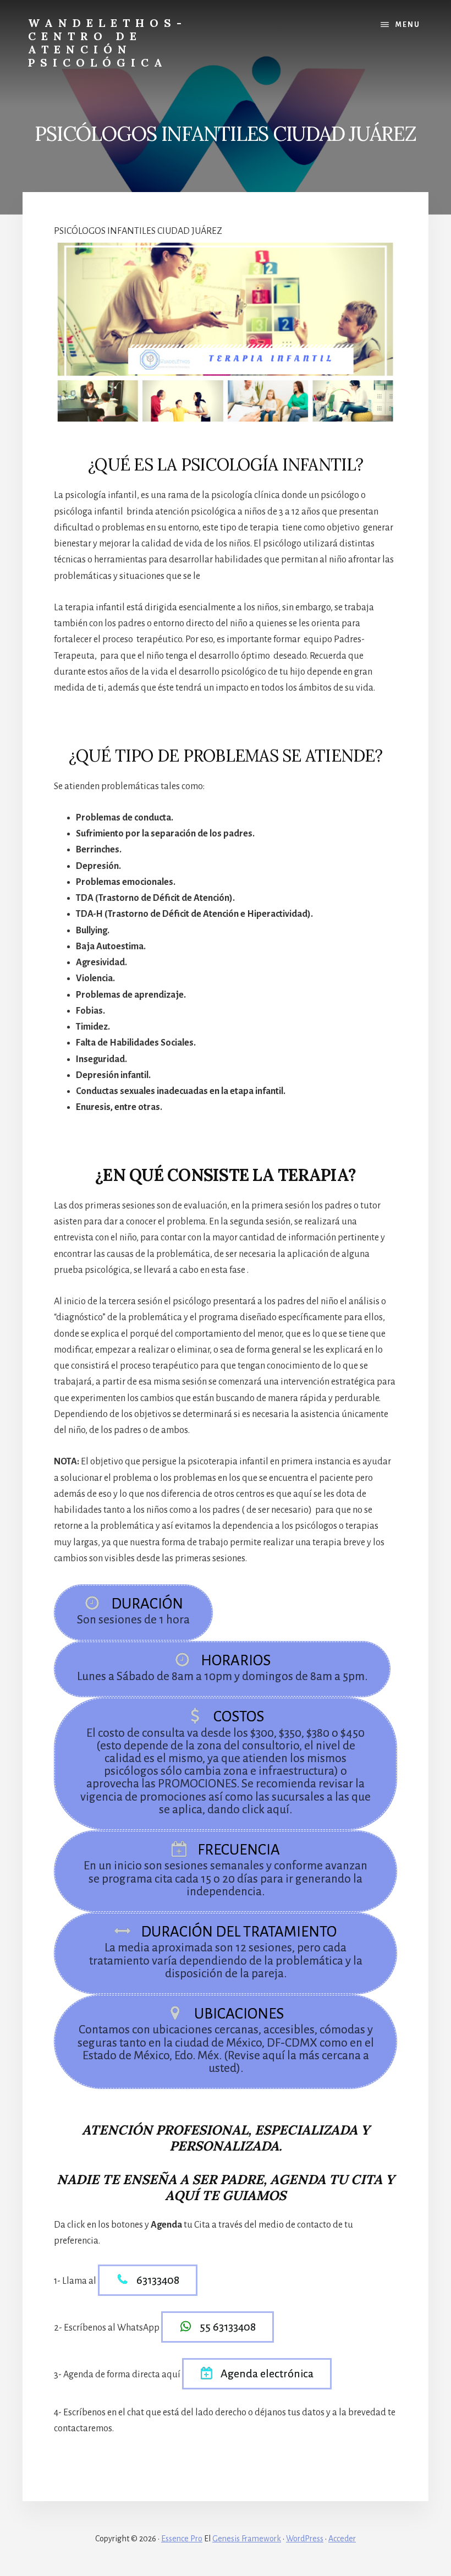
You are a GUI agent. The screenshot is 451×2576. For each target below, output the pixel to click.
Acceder (342, 2539)
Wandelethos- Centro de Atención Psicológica (108, 43)
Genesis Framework (247, 2539)
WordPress (305, 2539)
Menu (408, 25)
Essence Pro (182, 2539)
